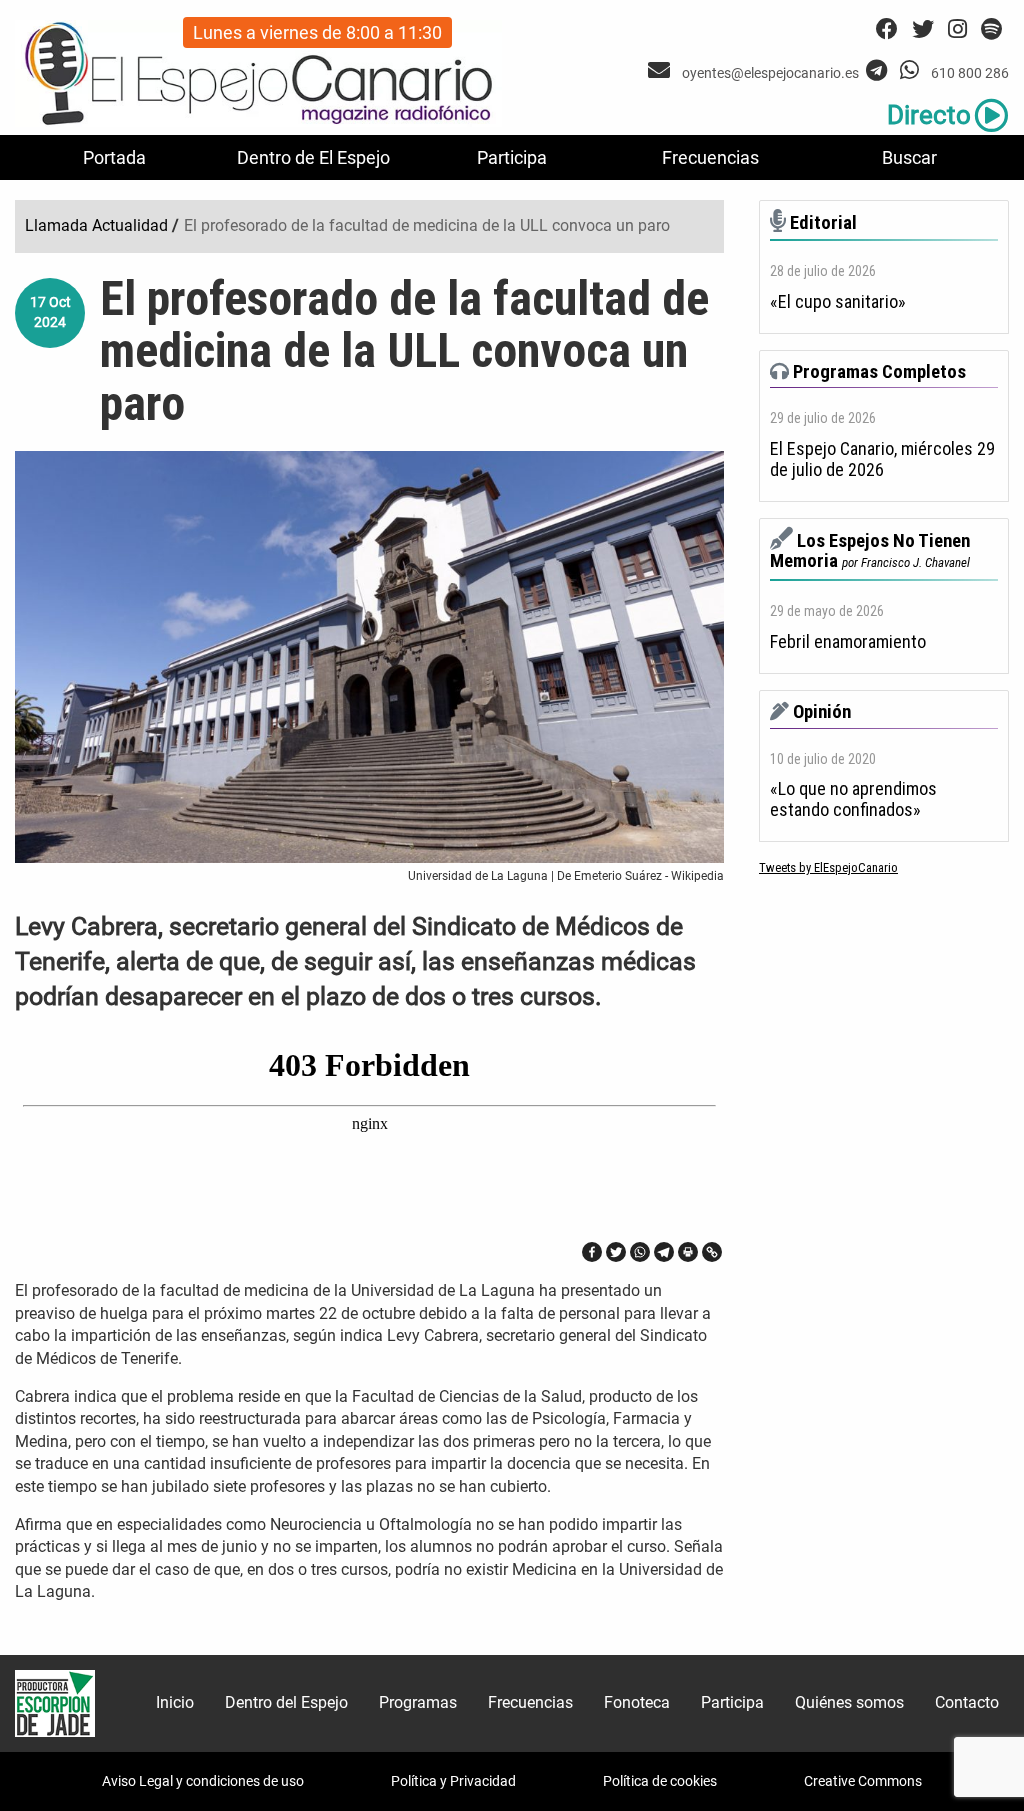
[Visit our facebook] (887, 29)
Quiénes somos (849, 1702)
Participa (512, 157)
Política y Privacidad (453, 1781)
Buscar (909, 157)
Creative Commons (863, 1781)
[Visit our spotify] (991, 29)
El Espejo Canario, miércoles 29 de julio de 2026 (882, 459)
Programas (418, 1702)
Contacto (967, 1702)
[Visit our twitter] (923, 29)
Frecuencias (710, 157)
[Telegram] (664, 1252)
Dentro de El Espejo (313, 157)
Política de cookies (660, 1781)
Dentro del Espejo (286, 1702)
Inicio (175, 1702)
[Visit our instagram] (957, 29)
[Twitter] (616, 1252)
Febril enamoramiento (848, 642)
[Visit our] (661, 70)
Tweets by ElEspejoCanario (828, 867)
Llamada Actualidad (96, 225)
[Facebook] (592, 1252)
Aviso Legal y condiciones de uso (203, 1781)
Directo (929, 115)
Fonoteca (637, 1702)
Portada (114, 157)
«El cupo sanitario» (838, 302)
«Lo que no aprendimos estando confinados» (853, 799)
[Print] (688, 1252)
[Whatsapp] (640, 1252)
